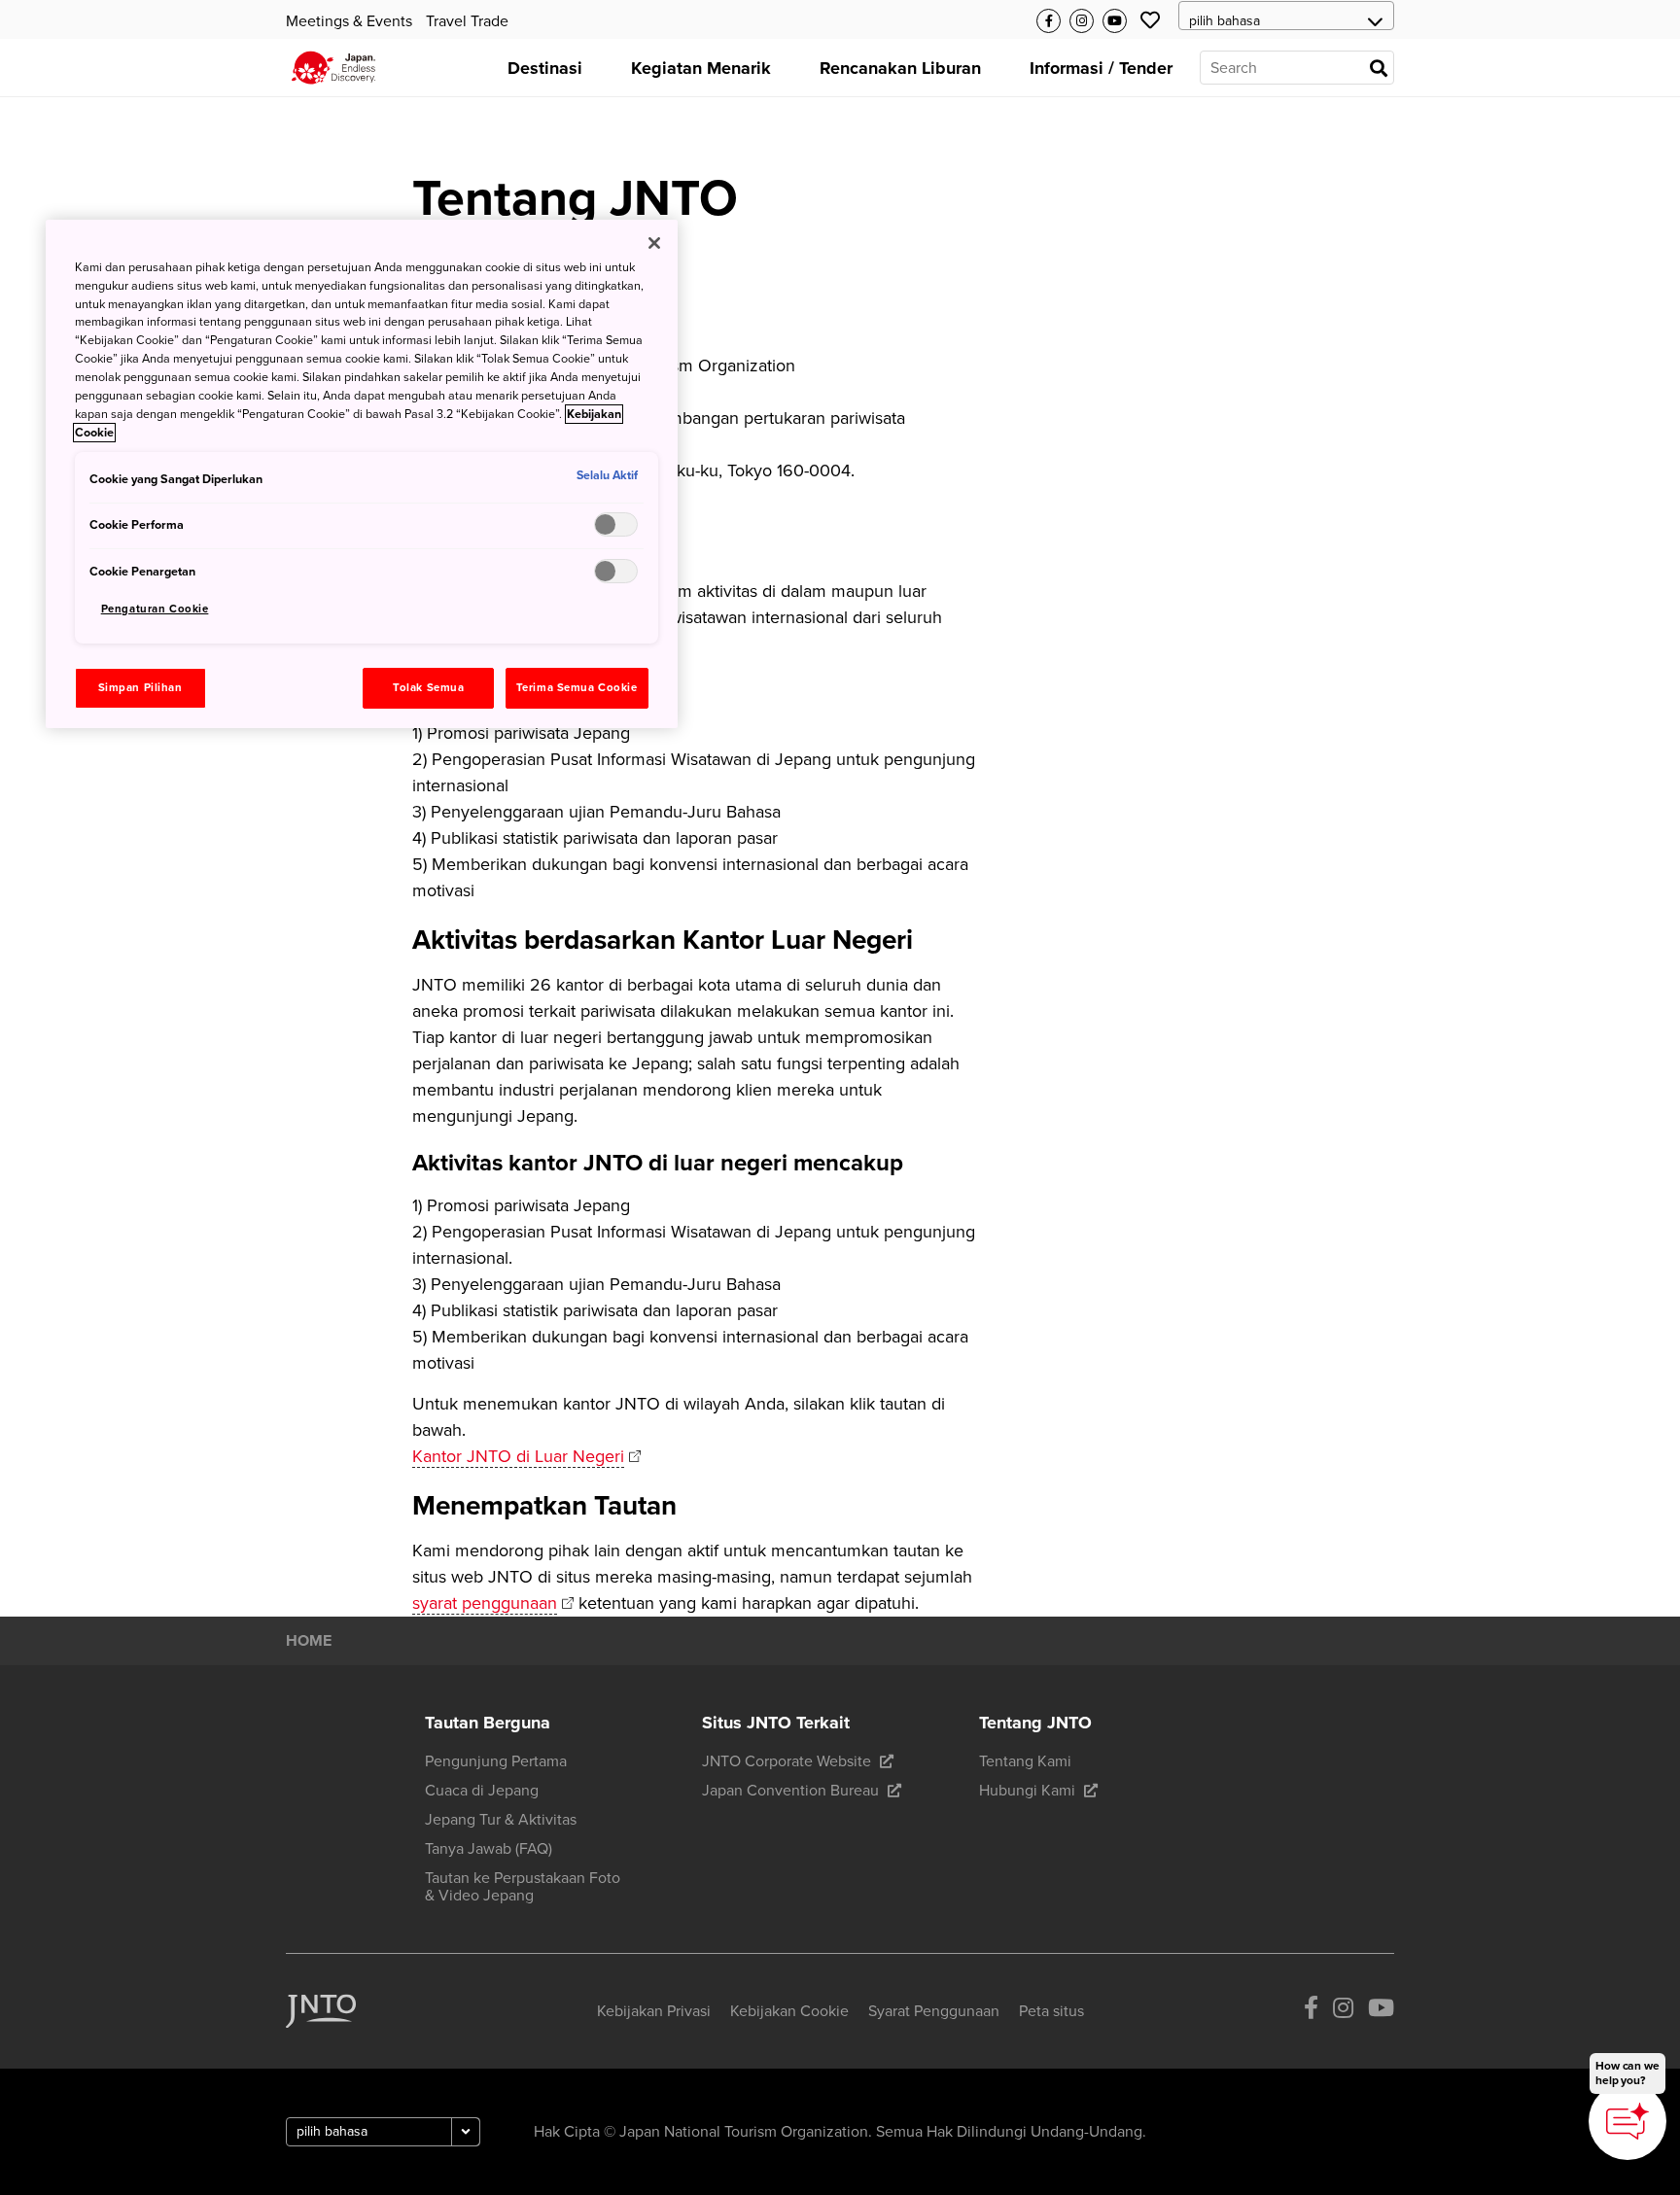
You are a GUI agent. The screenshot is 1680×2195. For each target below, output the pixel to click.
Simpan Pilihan (140, 688)
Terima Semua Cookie (577, 688)
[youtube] (1381, 2011)
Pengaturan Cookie (155, 609)
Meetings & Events (349, 21)
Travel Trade (467, 21)
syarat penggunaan (485, 1603)
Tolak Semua (428, 688)
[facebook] (1311, 2011)
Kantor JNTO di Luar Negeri (518, 1456)
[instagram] (1343, 2011)
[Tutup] (654, 243)
